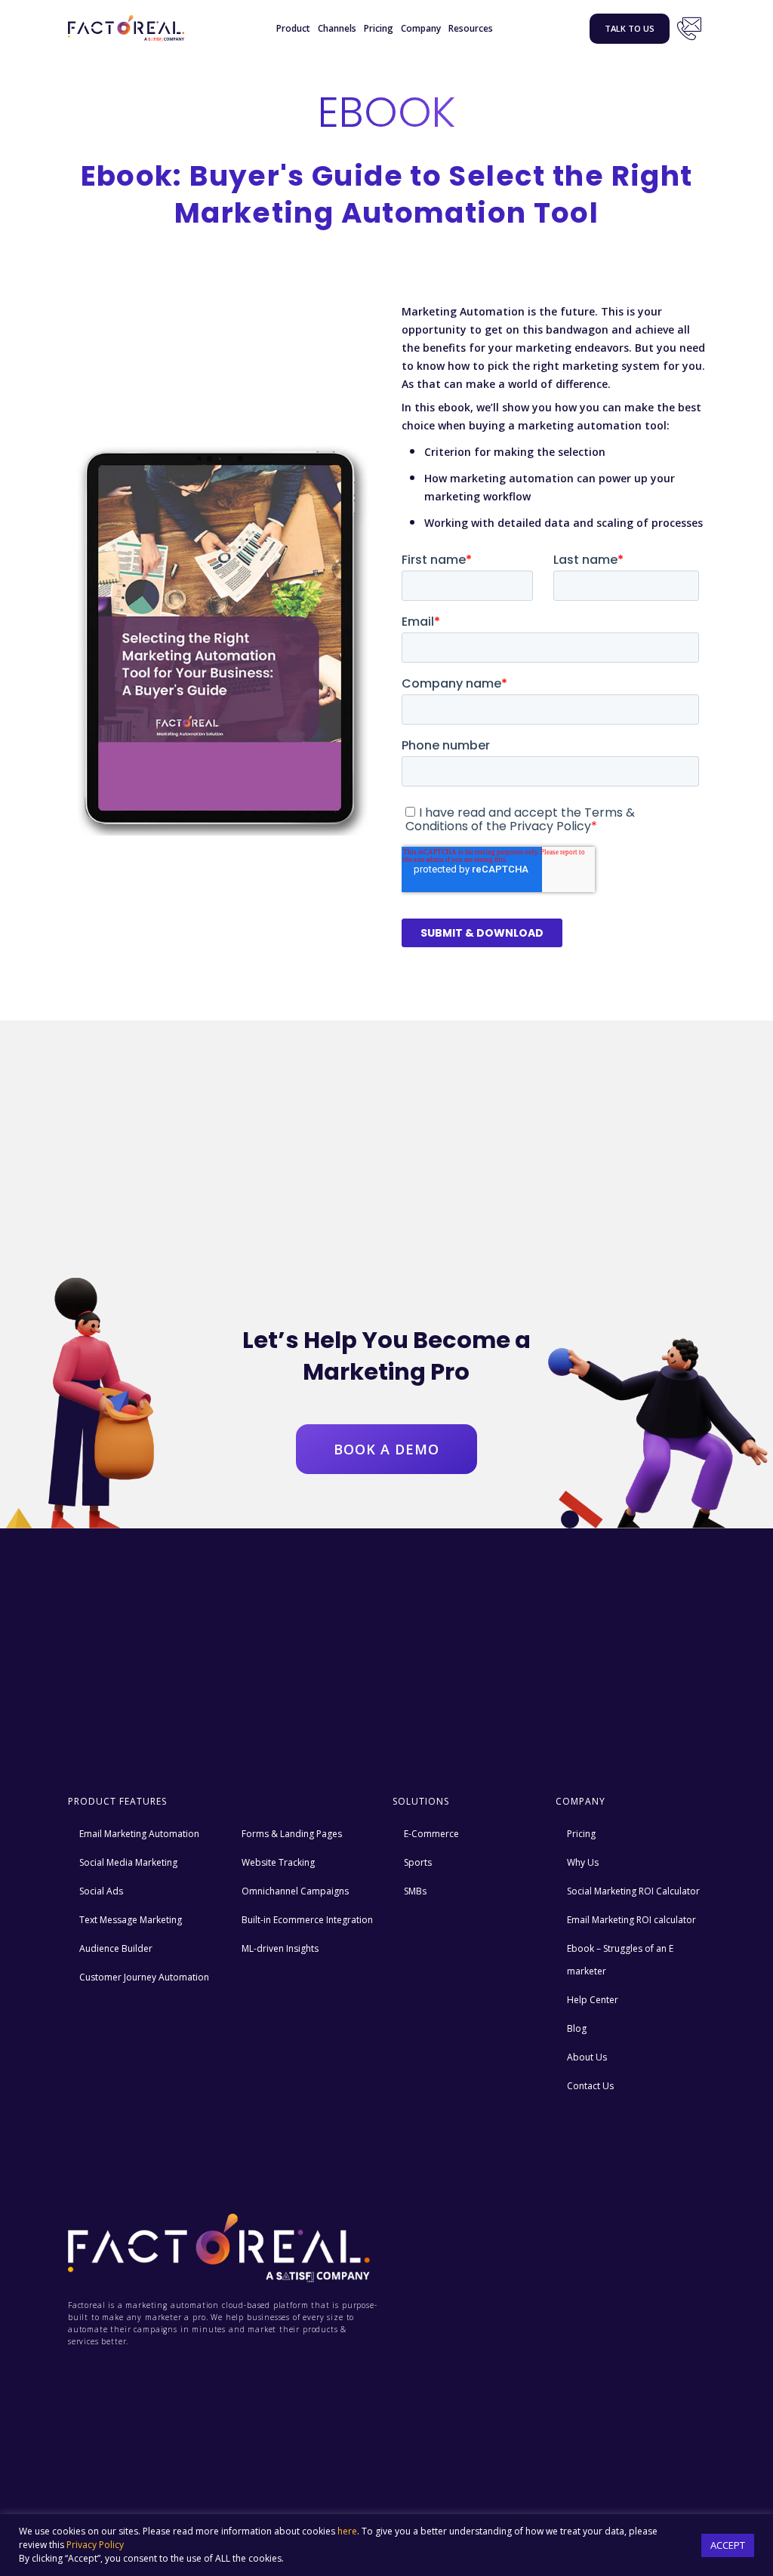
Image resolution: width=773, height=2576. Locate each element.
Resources (471, 28)
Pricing (379, 28)
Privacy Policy (95, 2545)
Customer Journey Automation (144, 1977)
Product (293, 28)
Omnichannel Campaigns (295, 1891)
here (347, 2531)
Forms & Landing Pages (292, 1834)
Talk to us (630, 28)
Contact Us (689, 29)
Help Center (593, 2000)
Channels (337, 28)
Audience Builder (116, 1948)
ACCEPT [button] (728, 2545)
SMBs (415, 1891)
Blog (577, 2028)
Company (421, 28)
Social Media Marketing (128, 1862)
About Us (587, 2057)
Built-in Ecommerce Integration (307, 1920)
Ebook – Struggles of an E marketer (620, 1960)
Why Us (583, 1862)
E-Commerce (431, 1834)
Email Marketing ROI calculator (631, 1920)
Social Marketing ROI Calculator (633, 1891)
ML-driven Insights (280, 1948)
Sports (418, 1862)
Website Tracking (278, 1862)
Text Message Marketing (131, 1920)
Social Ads (101, 1891)
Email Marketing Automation (139, 1834)
